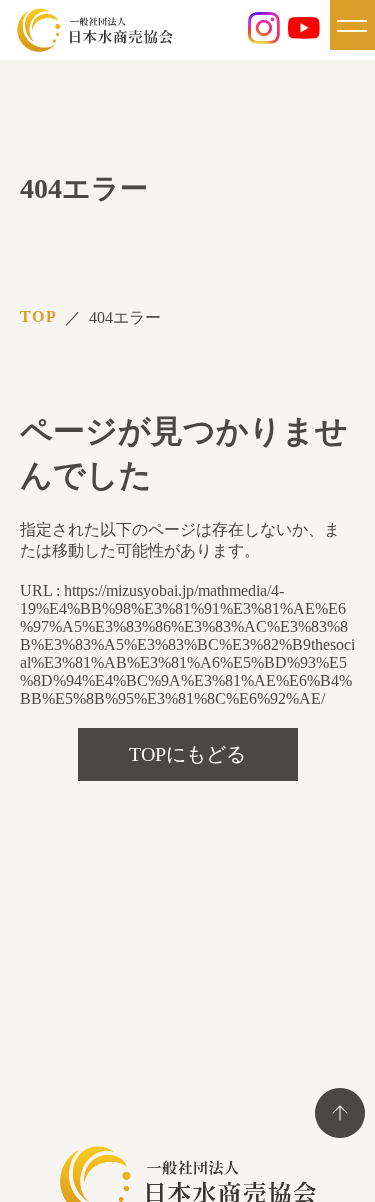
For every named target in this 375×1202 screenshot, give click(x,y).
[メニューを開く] (352, 25)
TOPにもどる (187, 754)
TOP (38, 316)
